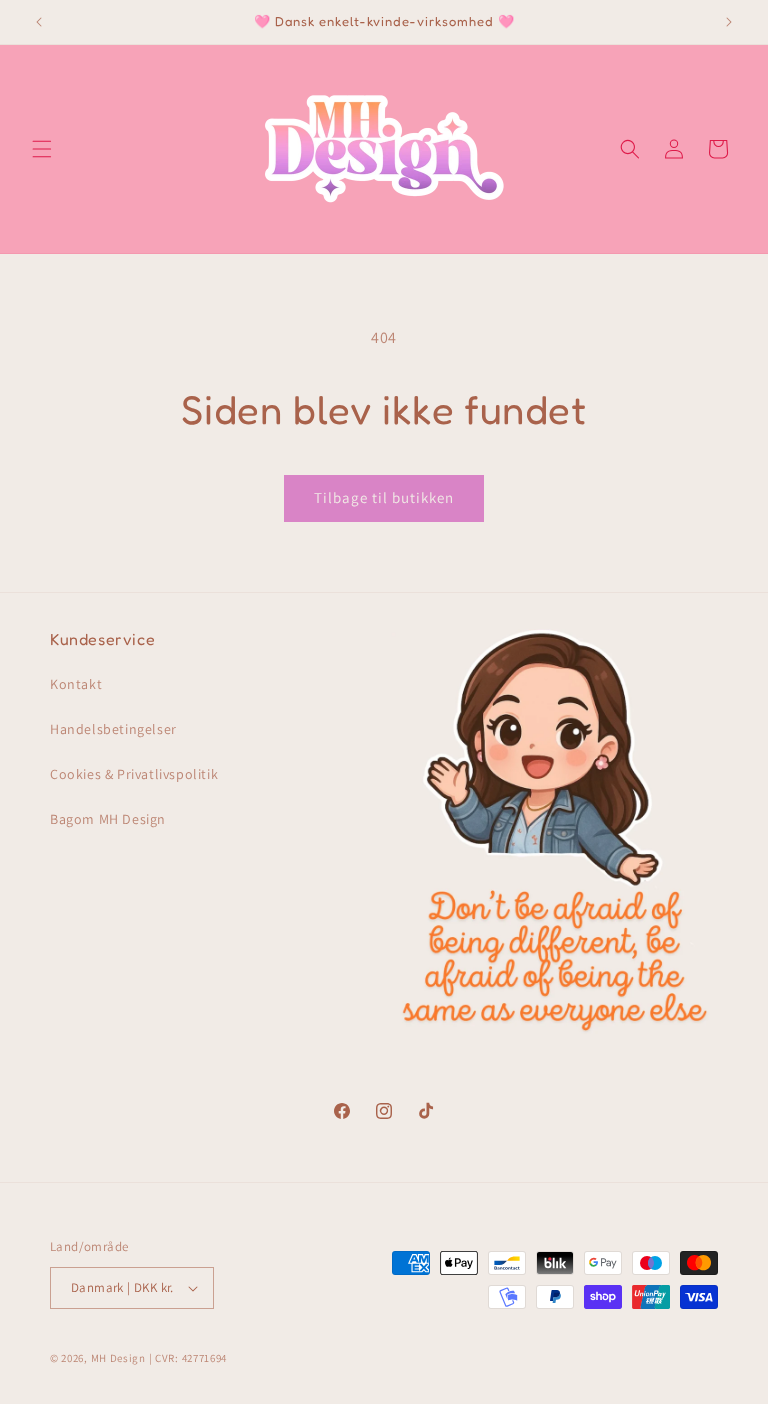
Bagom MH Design (108, 819)
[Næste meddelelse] (729, 22)
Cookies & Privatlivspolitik (134, 774)
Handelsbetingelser (113, 729)
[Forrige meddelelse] (39, 22)
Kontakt (76, 684)
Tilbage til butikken (384, 497)
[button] (42, 149)
